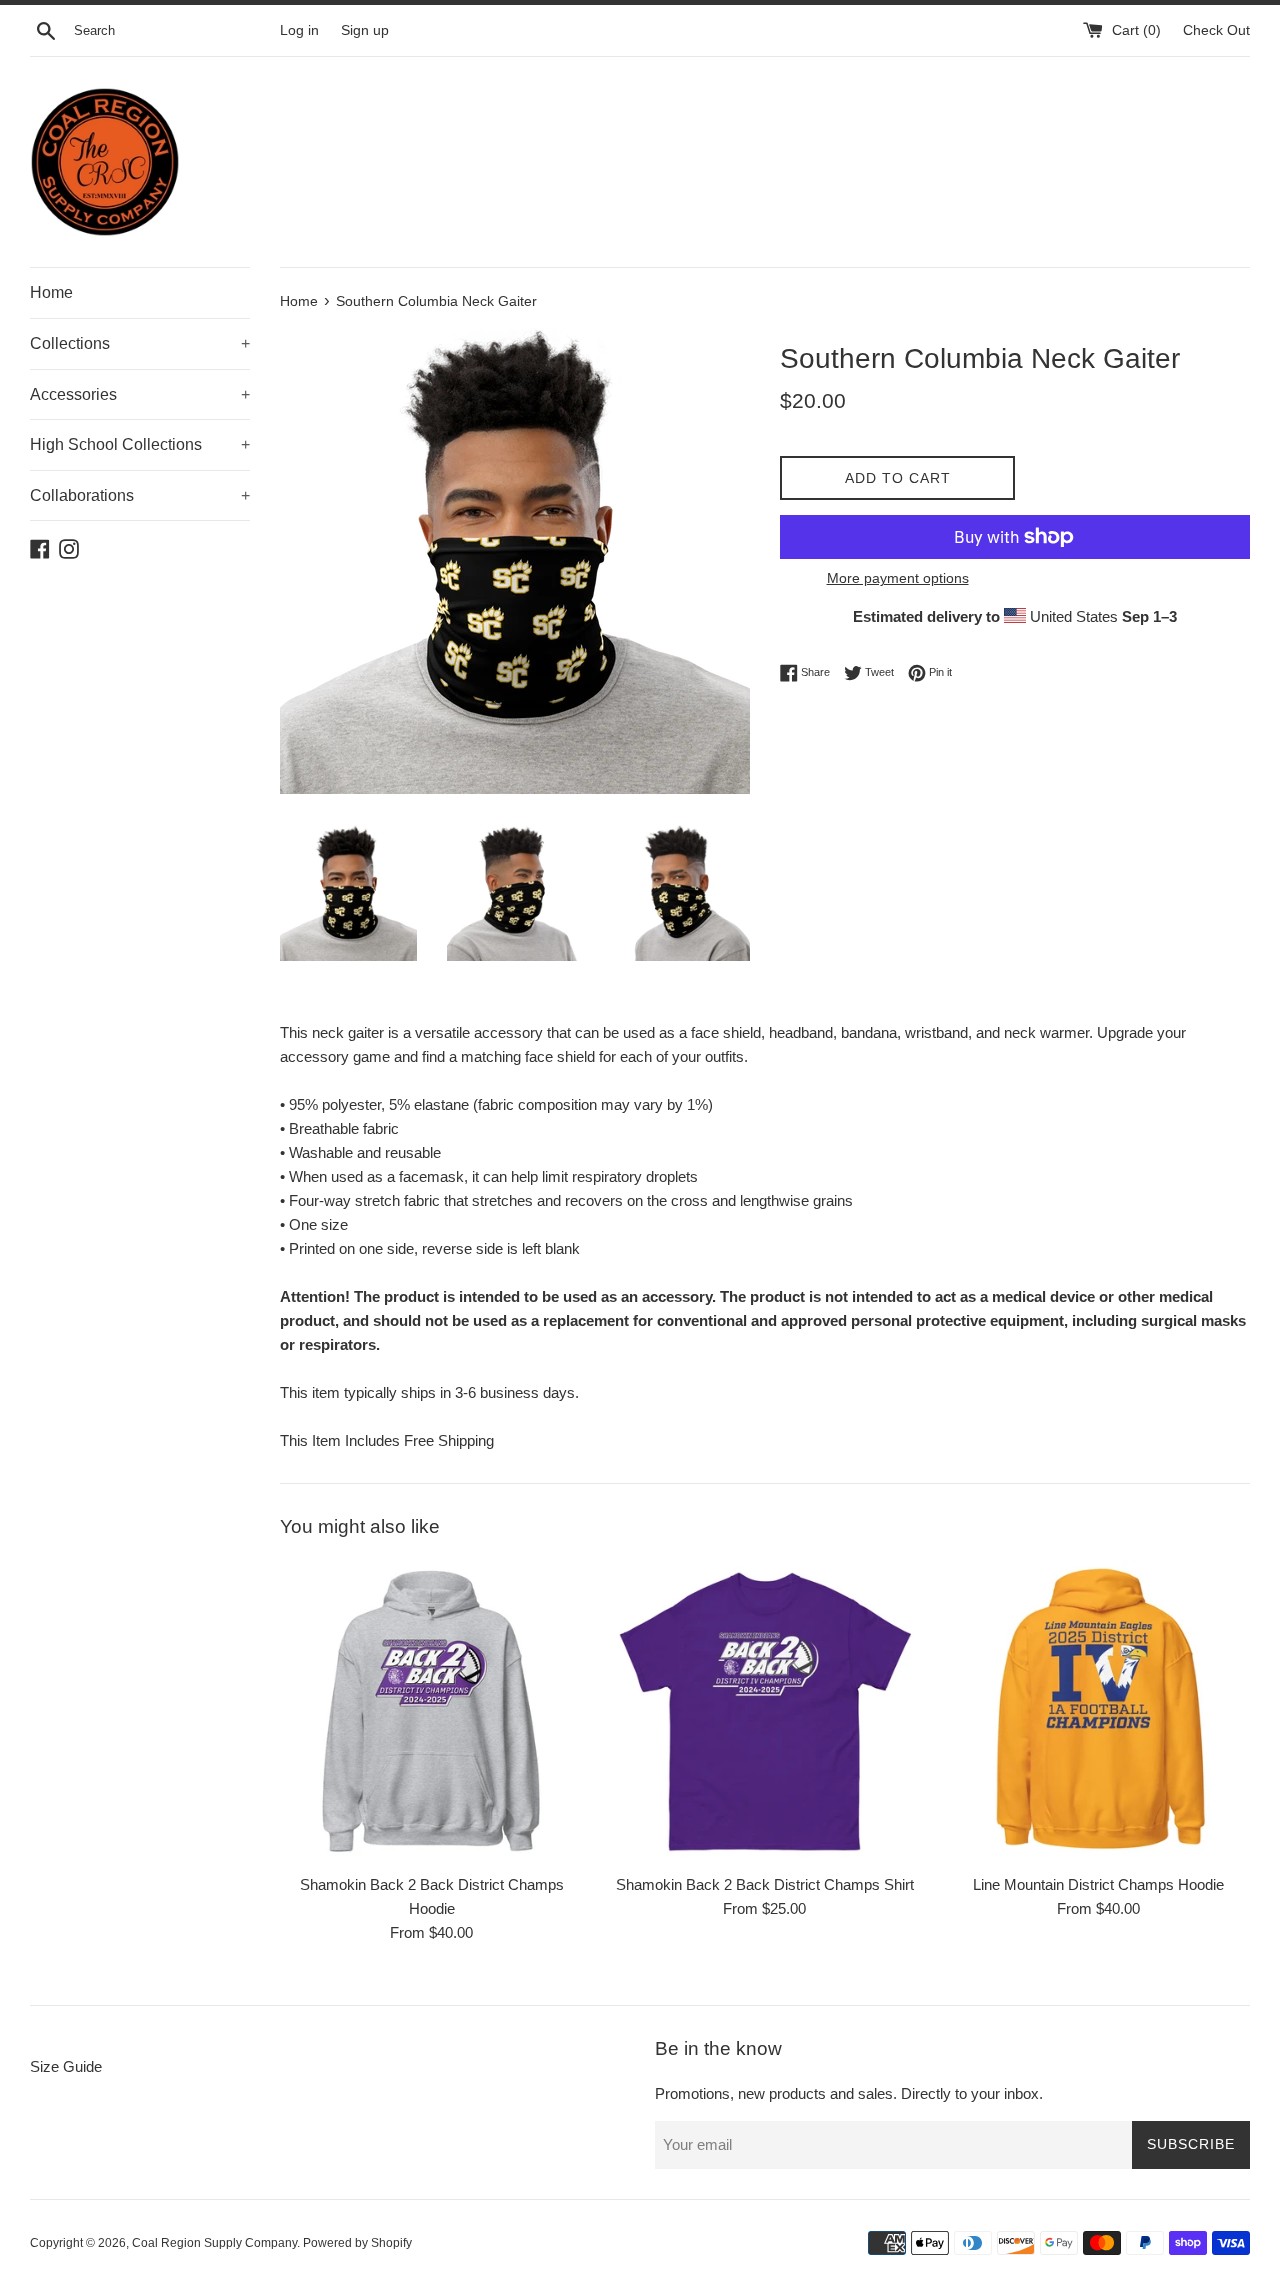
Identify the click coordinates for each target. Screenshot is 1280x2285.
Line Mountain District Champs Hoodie (1098, 1884)
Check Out (1216, 30)
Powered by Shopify (357, 2243)
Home (51, 292)
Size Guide (66, 2066)
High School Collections (140, 444)
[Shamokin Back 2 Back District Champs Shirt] (764, 1711)
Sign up (365, 30)
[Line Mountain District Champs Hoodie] (1098, 1711)
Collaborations (140, 495)
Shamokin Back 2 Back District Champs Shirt (765, 1884)
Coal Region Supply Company (214, 2243)
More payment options (898, 578)
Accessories (140, 394)
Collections (140, 343)
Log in (299, 30)
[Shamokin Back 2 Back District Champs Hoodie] (431, 1711)
